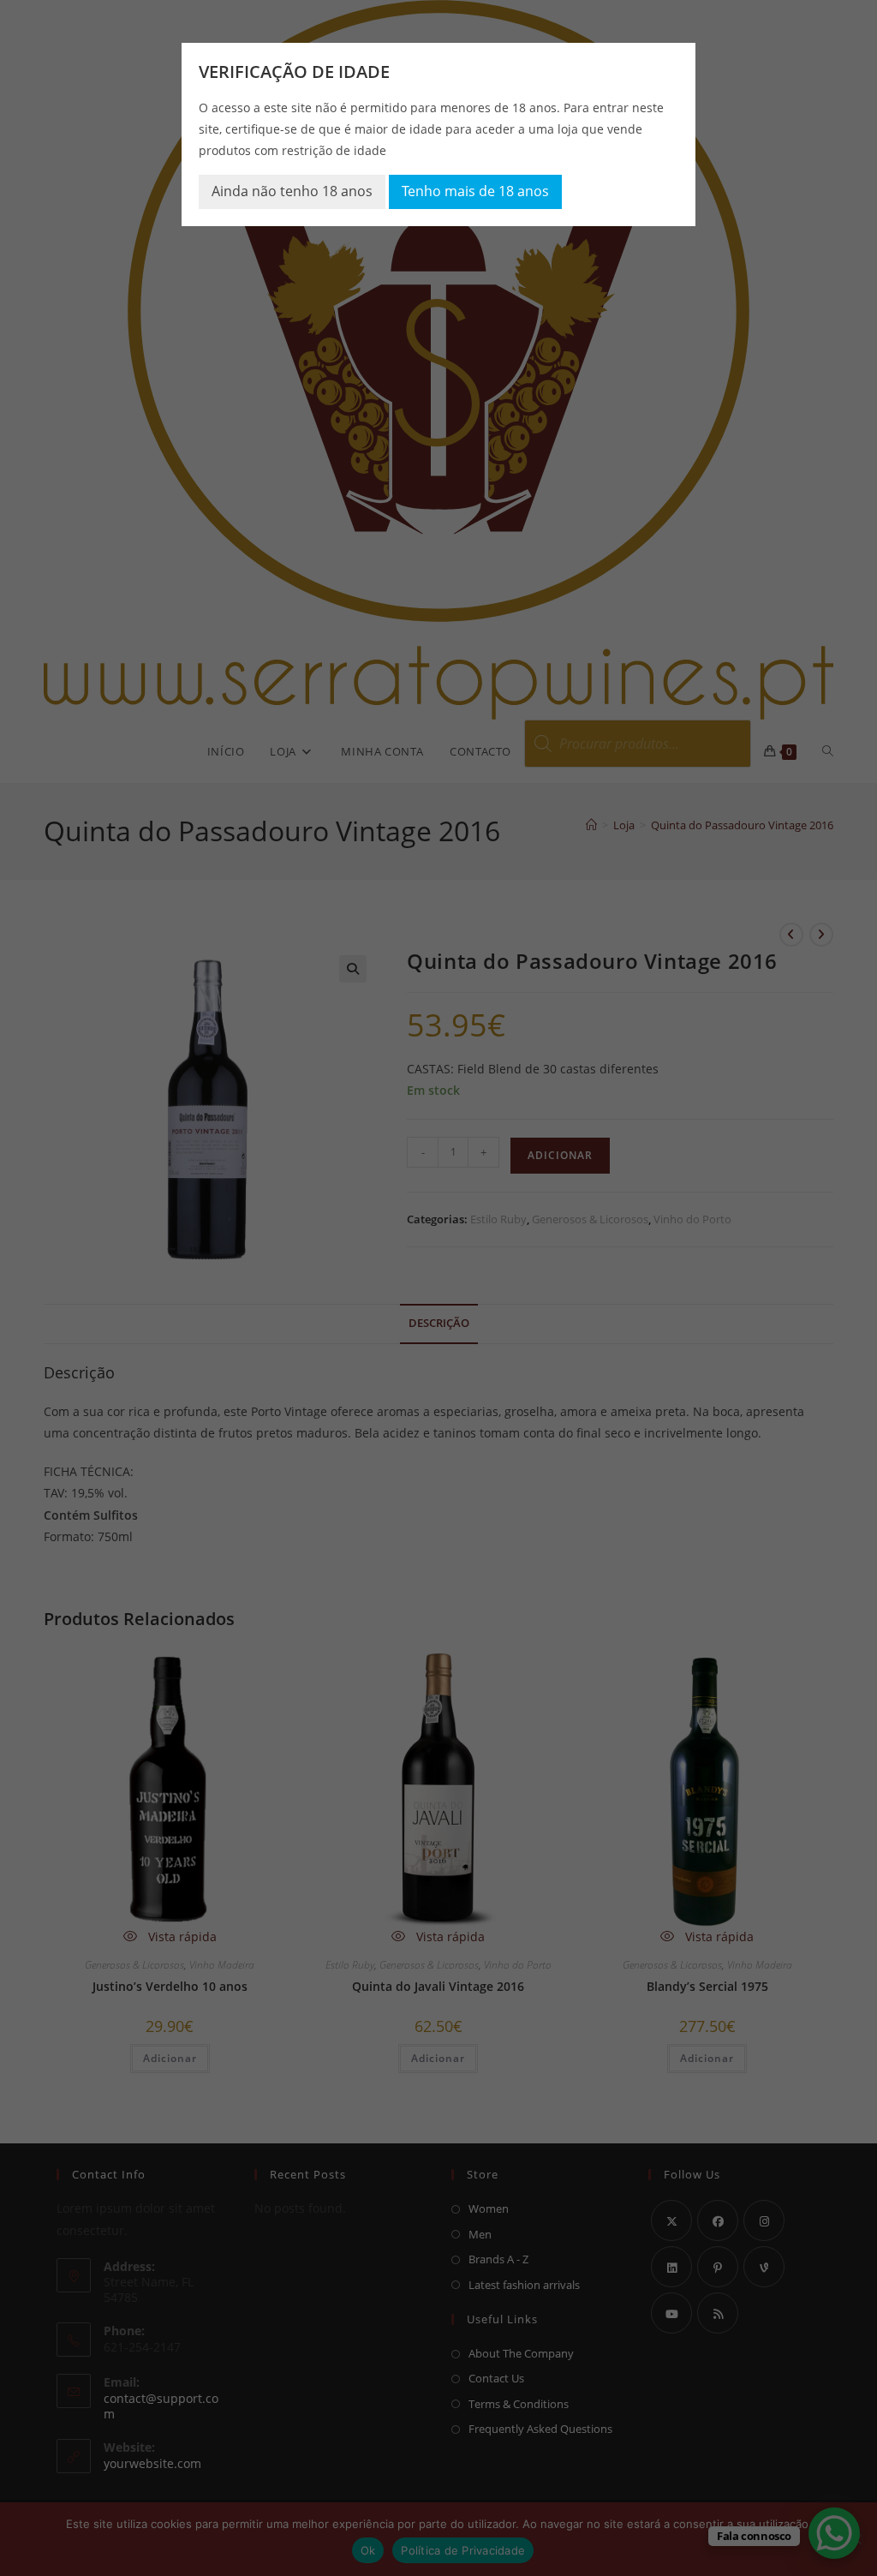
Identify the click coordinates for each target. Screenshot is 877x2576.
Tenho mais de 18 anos (475, 191)
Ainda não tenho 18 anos (292, 191)
